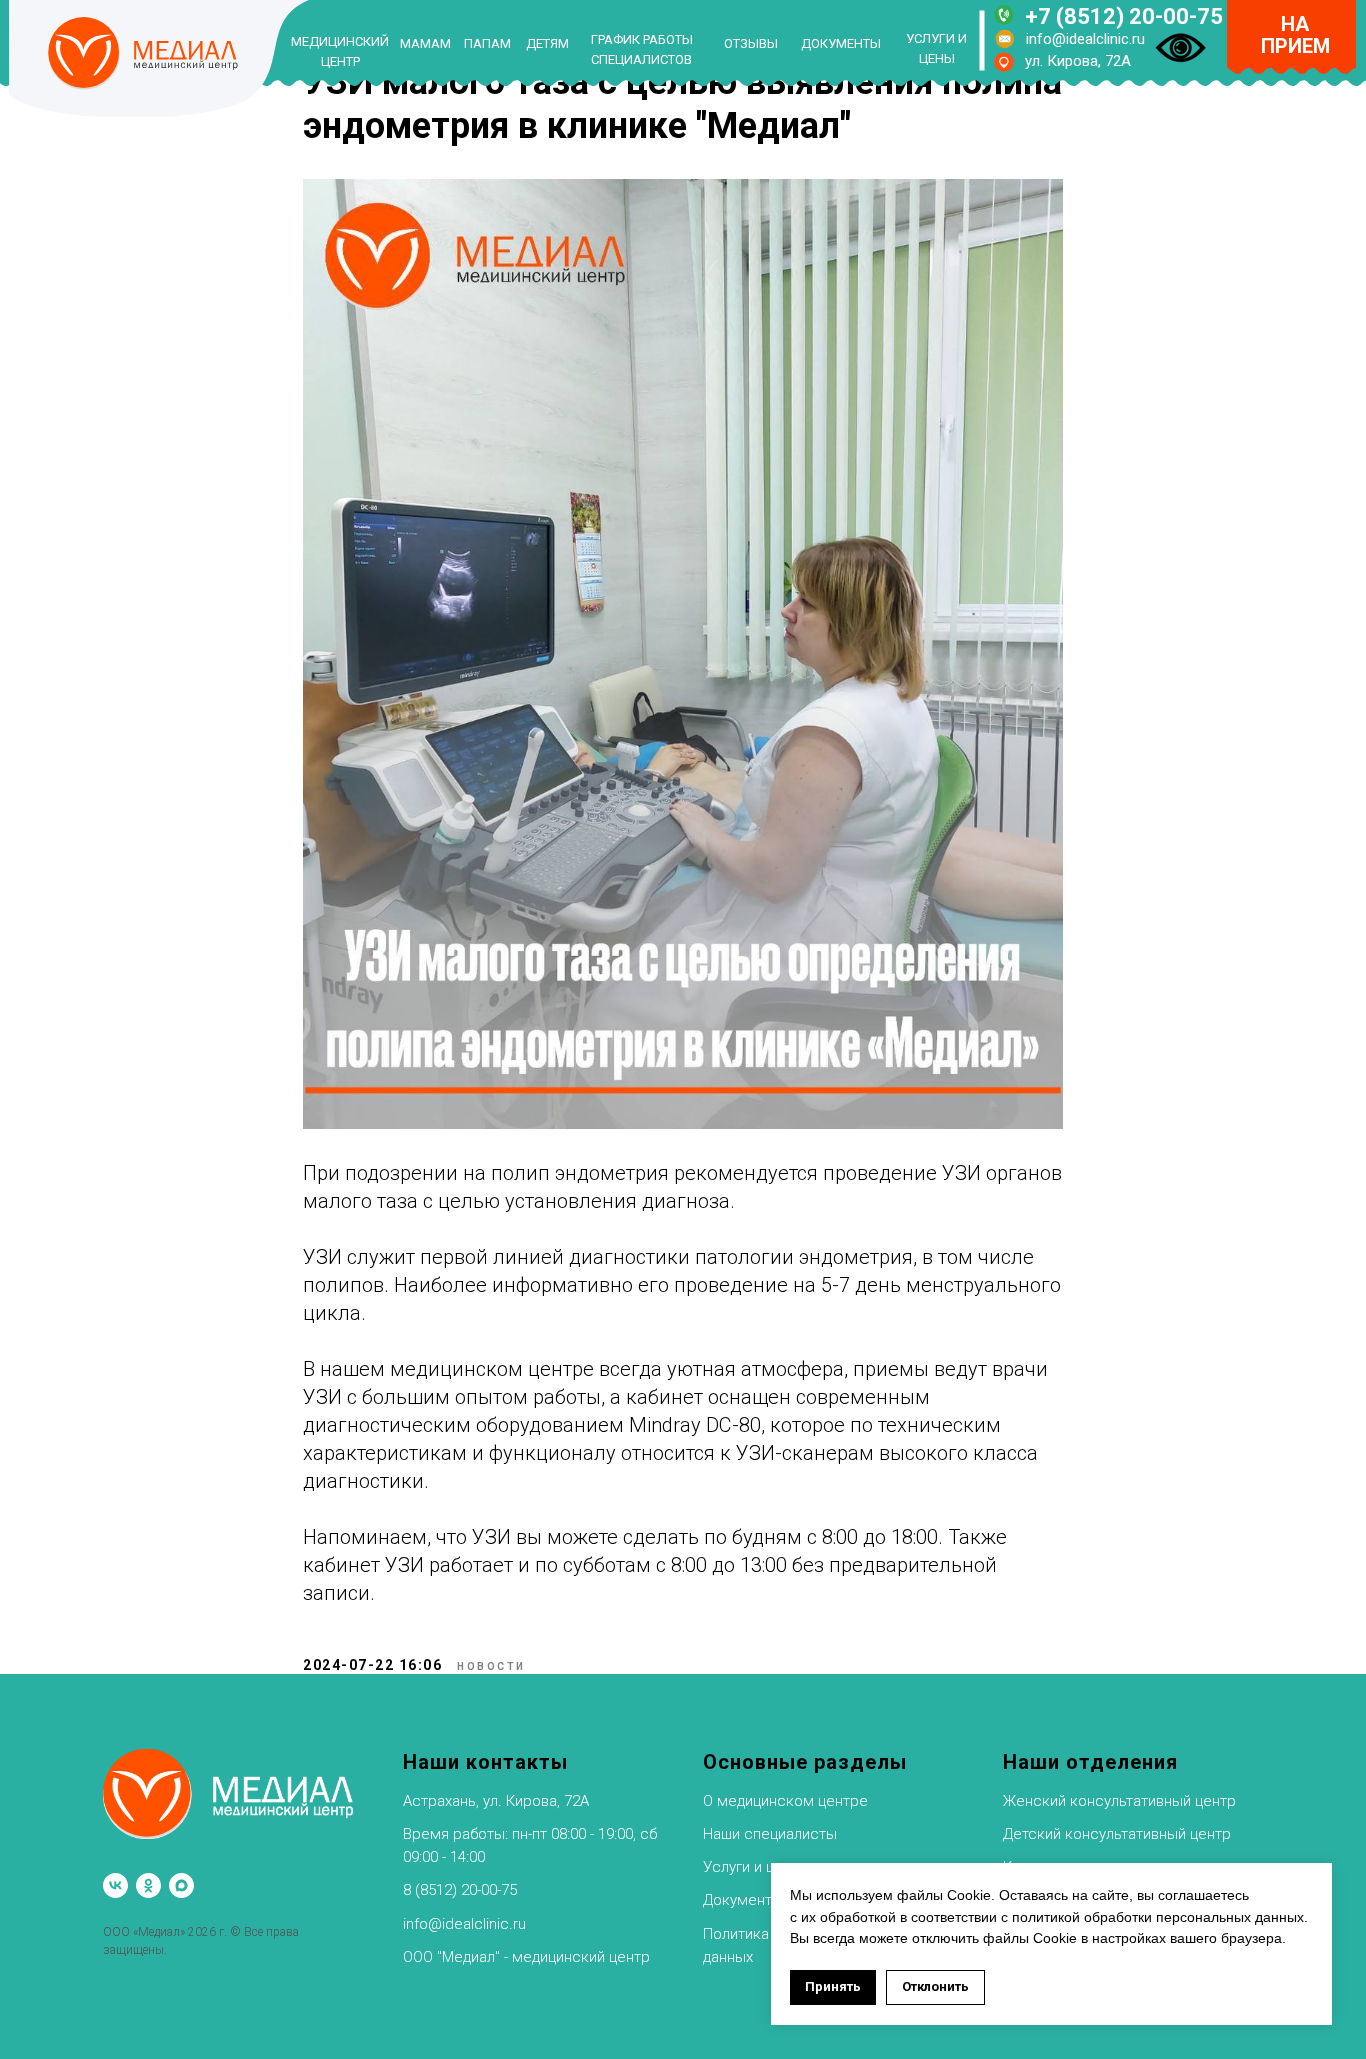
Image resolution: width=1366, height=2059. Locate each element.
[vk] (115, 1885)
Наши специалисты (770, 1834)
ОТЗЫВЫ (751, 43)
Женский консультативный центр (1119, 1801)
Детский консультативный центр (1117, 1834)
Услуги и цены (752, 1867)
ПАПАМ (487, 43)
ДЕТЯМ (547, 43)
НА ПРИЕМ (1295, 35)
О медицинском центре (785, 1801)
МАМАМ (425, 43)
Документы (743, 1900)
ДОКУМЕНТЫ (841, 43)
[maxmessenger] (181, 1885)
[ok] (148, 1885)
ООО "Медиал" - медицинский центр (526, 1957)
